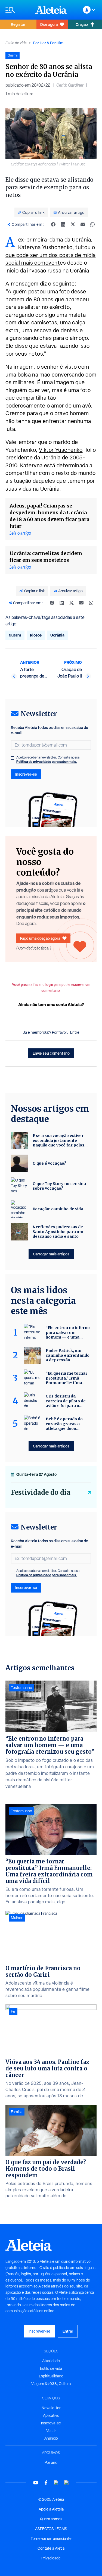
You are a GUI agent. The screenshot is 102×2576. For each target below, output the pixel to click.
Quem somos (51, 2519)
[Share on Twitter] (73, 224)
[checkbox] (13, 758)
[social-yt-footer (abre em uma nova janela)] (36, 2483)
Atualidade (51, 2361)
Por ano (51, 2462)
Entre (75, 1032)
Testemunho (21, 1688)
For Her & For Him (48, 43)
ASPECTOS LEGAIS (51, 2529)
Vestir (51, 2431)
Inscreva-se (51, 2423)
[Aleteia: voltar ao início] (51, 10)
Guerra (15, 635)
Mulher (17, 1918)
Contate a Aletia (51, 2548)
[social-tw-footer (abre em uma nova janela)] (56, 2483)
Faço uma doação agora (40, 938)
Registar (18, 24)
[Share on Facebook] (53, 224)
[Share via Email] (83, 224)
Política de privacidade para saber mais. (47, 762)
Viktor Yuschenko (61, 450)
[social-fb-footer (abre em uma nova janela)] (46, 2483)
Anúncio (51, 2438)
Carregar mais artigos (51, 1254)
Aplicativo (51, 2415)
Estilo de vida (16, 43)
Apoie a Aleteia (51, 2509)
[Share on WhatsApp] (92, 224)
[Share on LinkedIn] (63, 224)
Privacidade (51, 2558)
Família (17, 2112)
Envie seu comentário (51, 1053)
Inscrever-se (26, 774)
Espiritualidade (51, 2376)
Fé (13, 2011)
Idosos (36, 635)
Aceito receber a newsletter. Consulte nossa (48, 760)
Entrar (68, 2331)
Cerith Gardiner (70, 85)
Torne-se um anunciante (51, 2539)
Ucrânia (57, 635)
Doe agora (49, 24)
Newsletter (51, 2408)
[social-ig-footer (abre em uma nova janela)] (67, 2483)
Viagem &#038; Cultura (51, 2384)
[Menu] (18, 10)
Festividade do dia (41, 1492)
